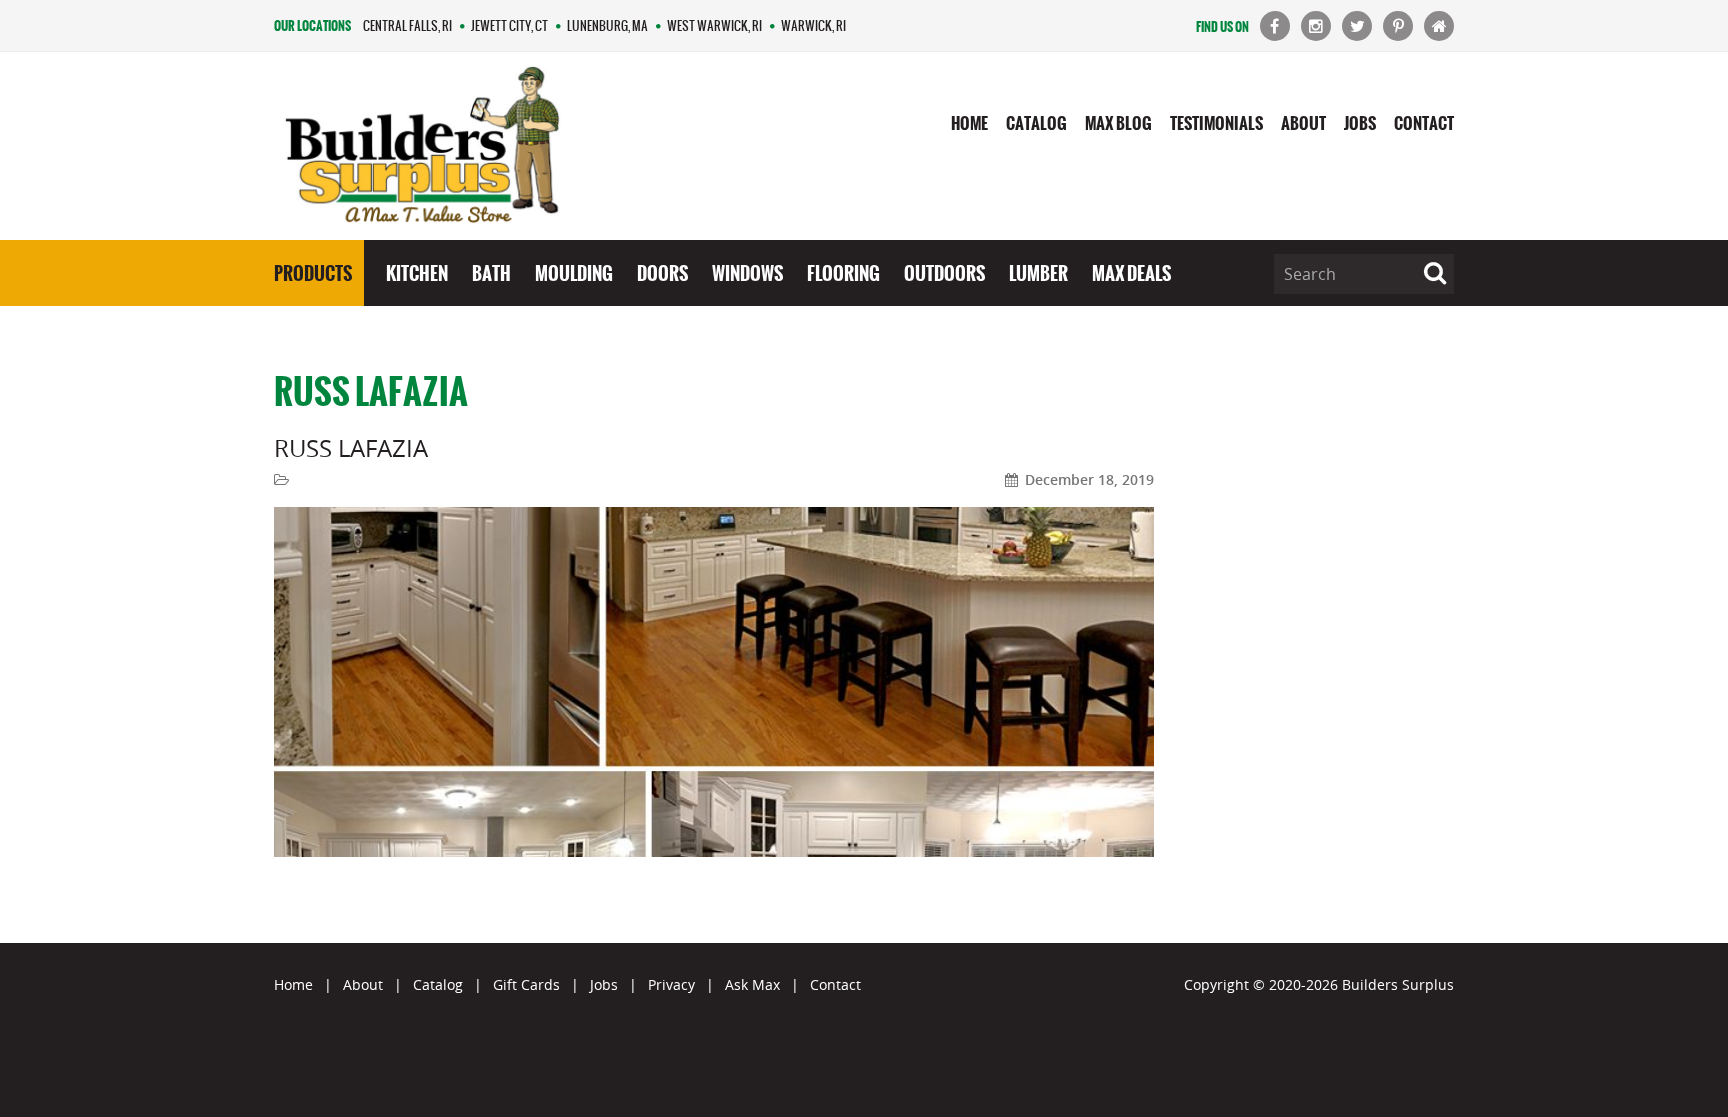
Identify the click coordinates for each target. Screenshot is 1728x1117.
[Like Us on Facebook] (1275, 26)
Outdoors (944, 273)
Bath (491, 273)
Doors (662, 273)
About (1303, 123)
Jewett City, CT (509, 25)
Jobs (1360, 123)
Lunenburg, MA (607, 25)
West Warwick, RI (714, 25)
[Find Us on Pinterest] (1398, 26)
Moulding (574, 273)
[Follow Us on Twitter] (1357, 26)
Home (969, 123)
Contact (1424, 123)
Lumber (1038, 273)
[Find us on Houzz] (1439, 26)
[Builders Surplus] (422, 146)
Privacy (671, 984)
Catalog (1036, 123)
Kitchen (417, 273)
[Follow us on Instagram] (1316, 26)
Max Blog (1118, 123)
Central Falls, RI (407, 25)
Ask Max (752, 984)
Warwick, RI (813, 25)
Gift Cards (526, 984)
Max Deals (1131, 273)
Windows (747, 273)
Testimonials (1216, 123)
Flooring (843, 273)
